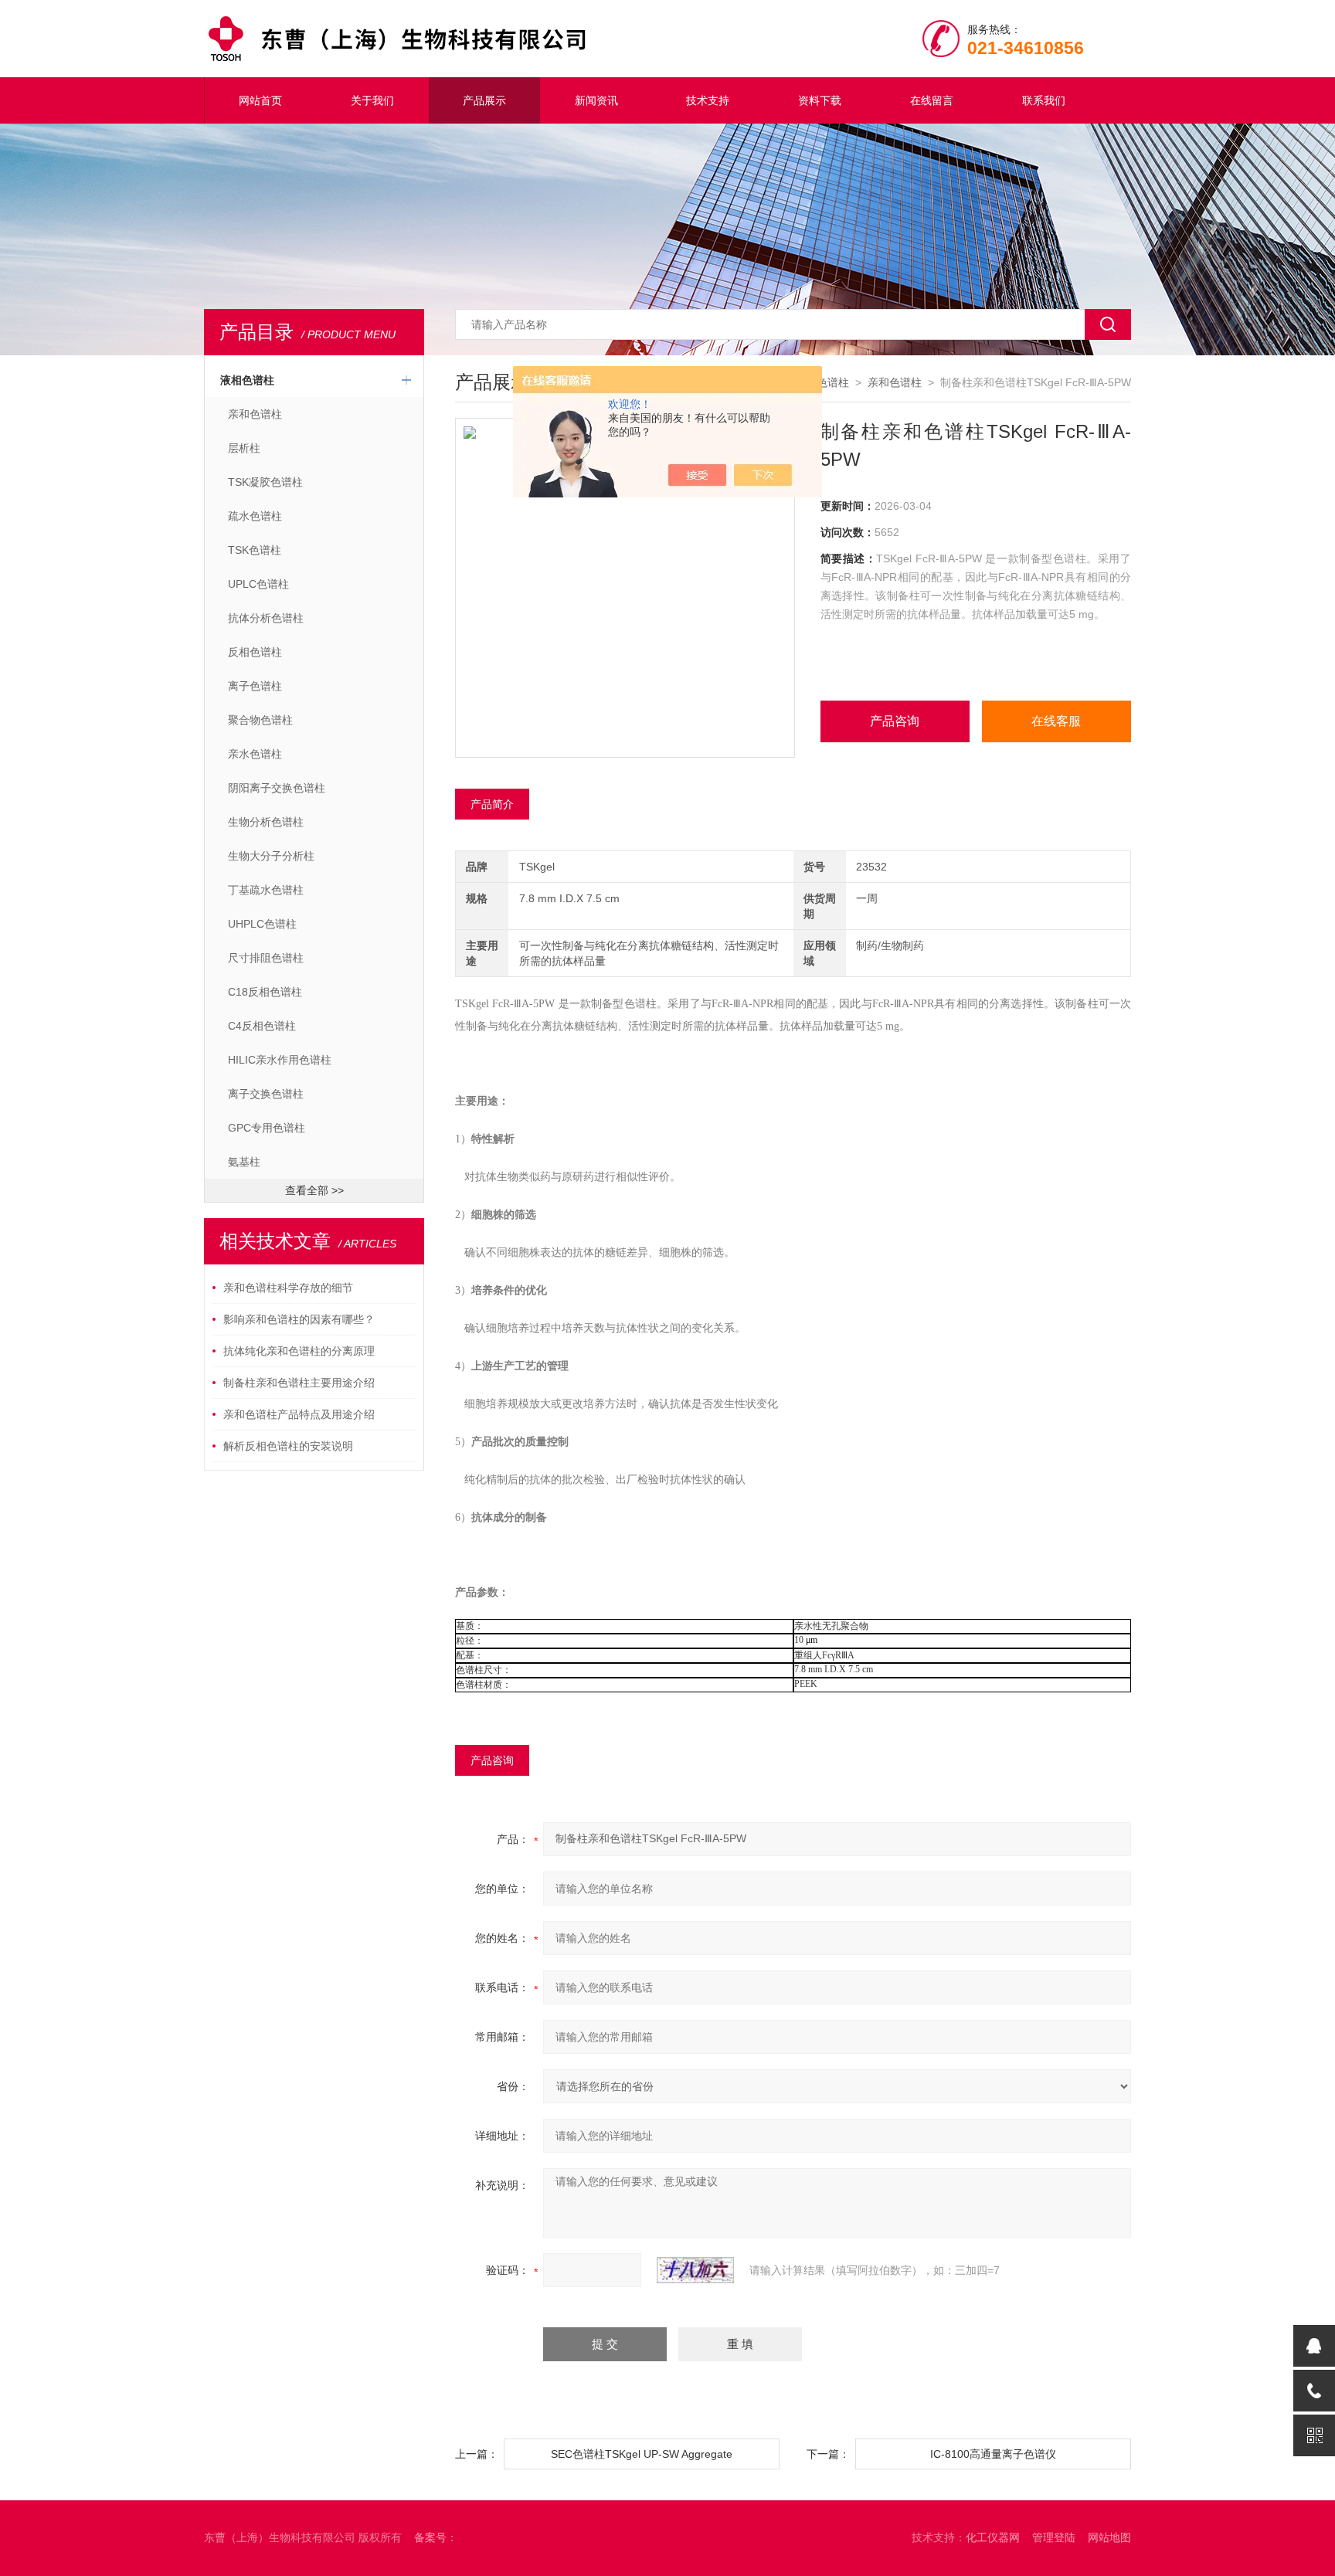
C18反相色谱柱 (265, 992)
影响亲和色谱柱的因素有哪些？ (299, 1319)
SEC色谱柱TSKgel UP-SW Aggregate (642, 2454)
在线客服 (1056, 721)
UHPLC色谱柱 (262, 924)
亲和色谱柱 (255, 414)
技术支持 (708, 100)
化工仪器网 (993, 2537)
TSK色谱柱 (255, 550)
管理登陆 (1054, 2537)
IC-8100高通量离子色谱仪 (993, 2454)
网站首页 (260, 100)
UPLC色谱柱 (258, 584)
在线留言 (932, 100)
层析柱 (244, 448)
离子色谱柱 (255, 686)
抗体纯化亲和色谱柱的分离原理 (299, 1351)
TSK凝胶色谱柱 (265, 482)
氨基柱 (244, 1162)
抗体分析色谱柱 (266, 618)
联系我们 (1044, 100)
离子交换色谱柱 (266, 1094)
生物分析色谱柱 (266, 822)
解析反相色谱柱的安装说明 (288, 1446)
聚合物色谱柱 (260, 720)
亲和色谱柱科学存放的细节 (288, 1288)
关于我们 (372, 100)
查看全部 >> (314, 1190)
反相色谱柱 (255, 652)
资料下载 (820, 100)
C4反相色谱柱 (262, 1026)
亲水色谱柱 (255, 754)
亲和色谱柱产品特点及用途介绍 (299, 1414)
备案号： (436, 2537)
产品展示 (484, 100)
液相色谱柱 (247, 380)
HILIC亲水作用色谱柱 (280, 1060)
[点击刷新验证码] (695, 2270)
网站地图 (1109, 2537)
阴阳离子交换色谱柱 (277, 788)
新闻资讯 (596, 100)
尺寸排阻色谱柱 (266, 958)
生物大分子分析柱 (271, 856)
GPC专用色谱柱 (267, 1128)
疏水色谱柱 (255, 516)
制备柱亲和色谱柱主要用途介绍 (299, 1383)
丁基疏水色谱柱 (266, 890)
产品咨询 (895, 721)
